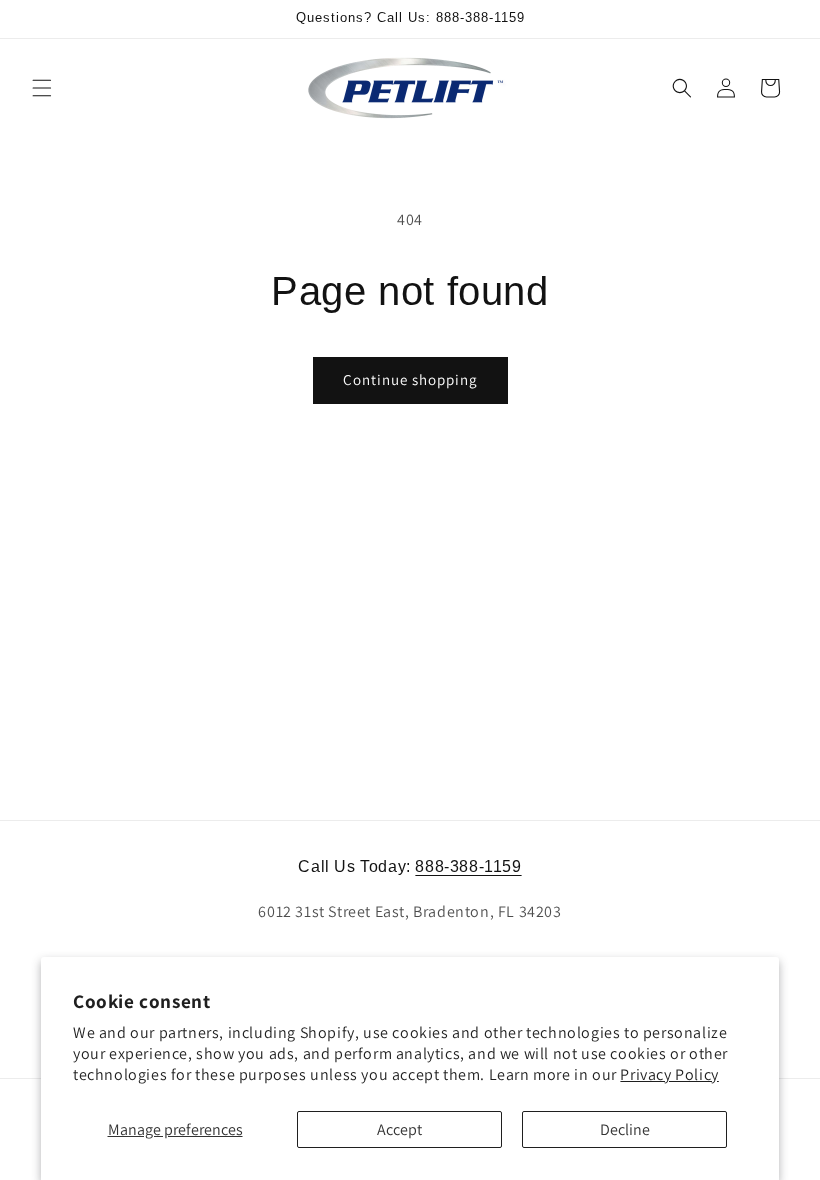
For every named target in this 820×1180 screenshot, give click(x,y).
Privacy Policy (669, 1074)
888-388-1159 (468, 866)
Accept (399, 1129)
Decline (625, 1129)
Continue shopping (410, 379)
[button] (42, 88)
